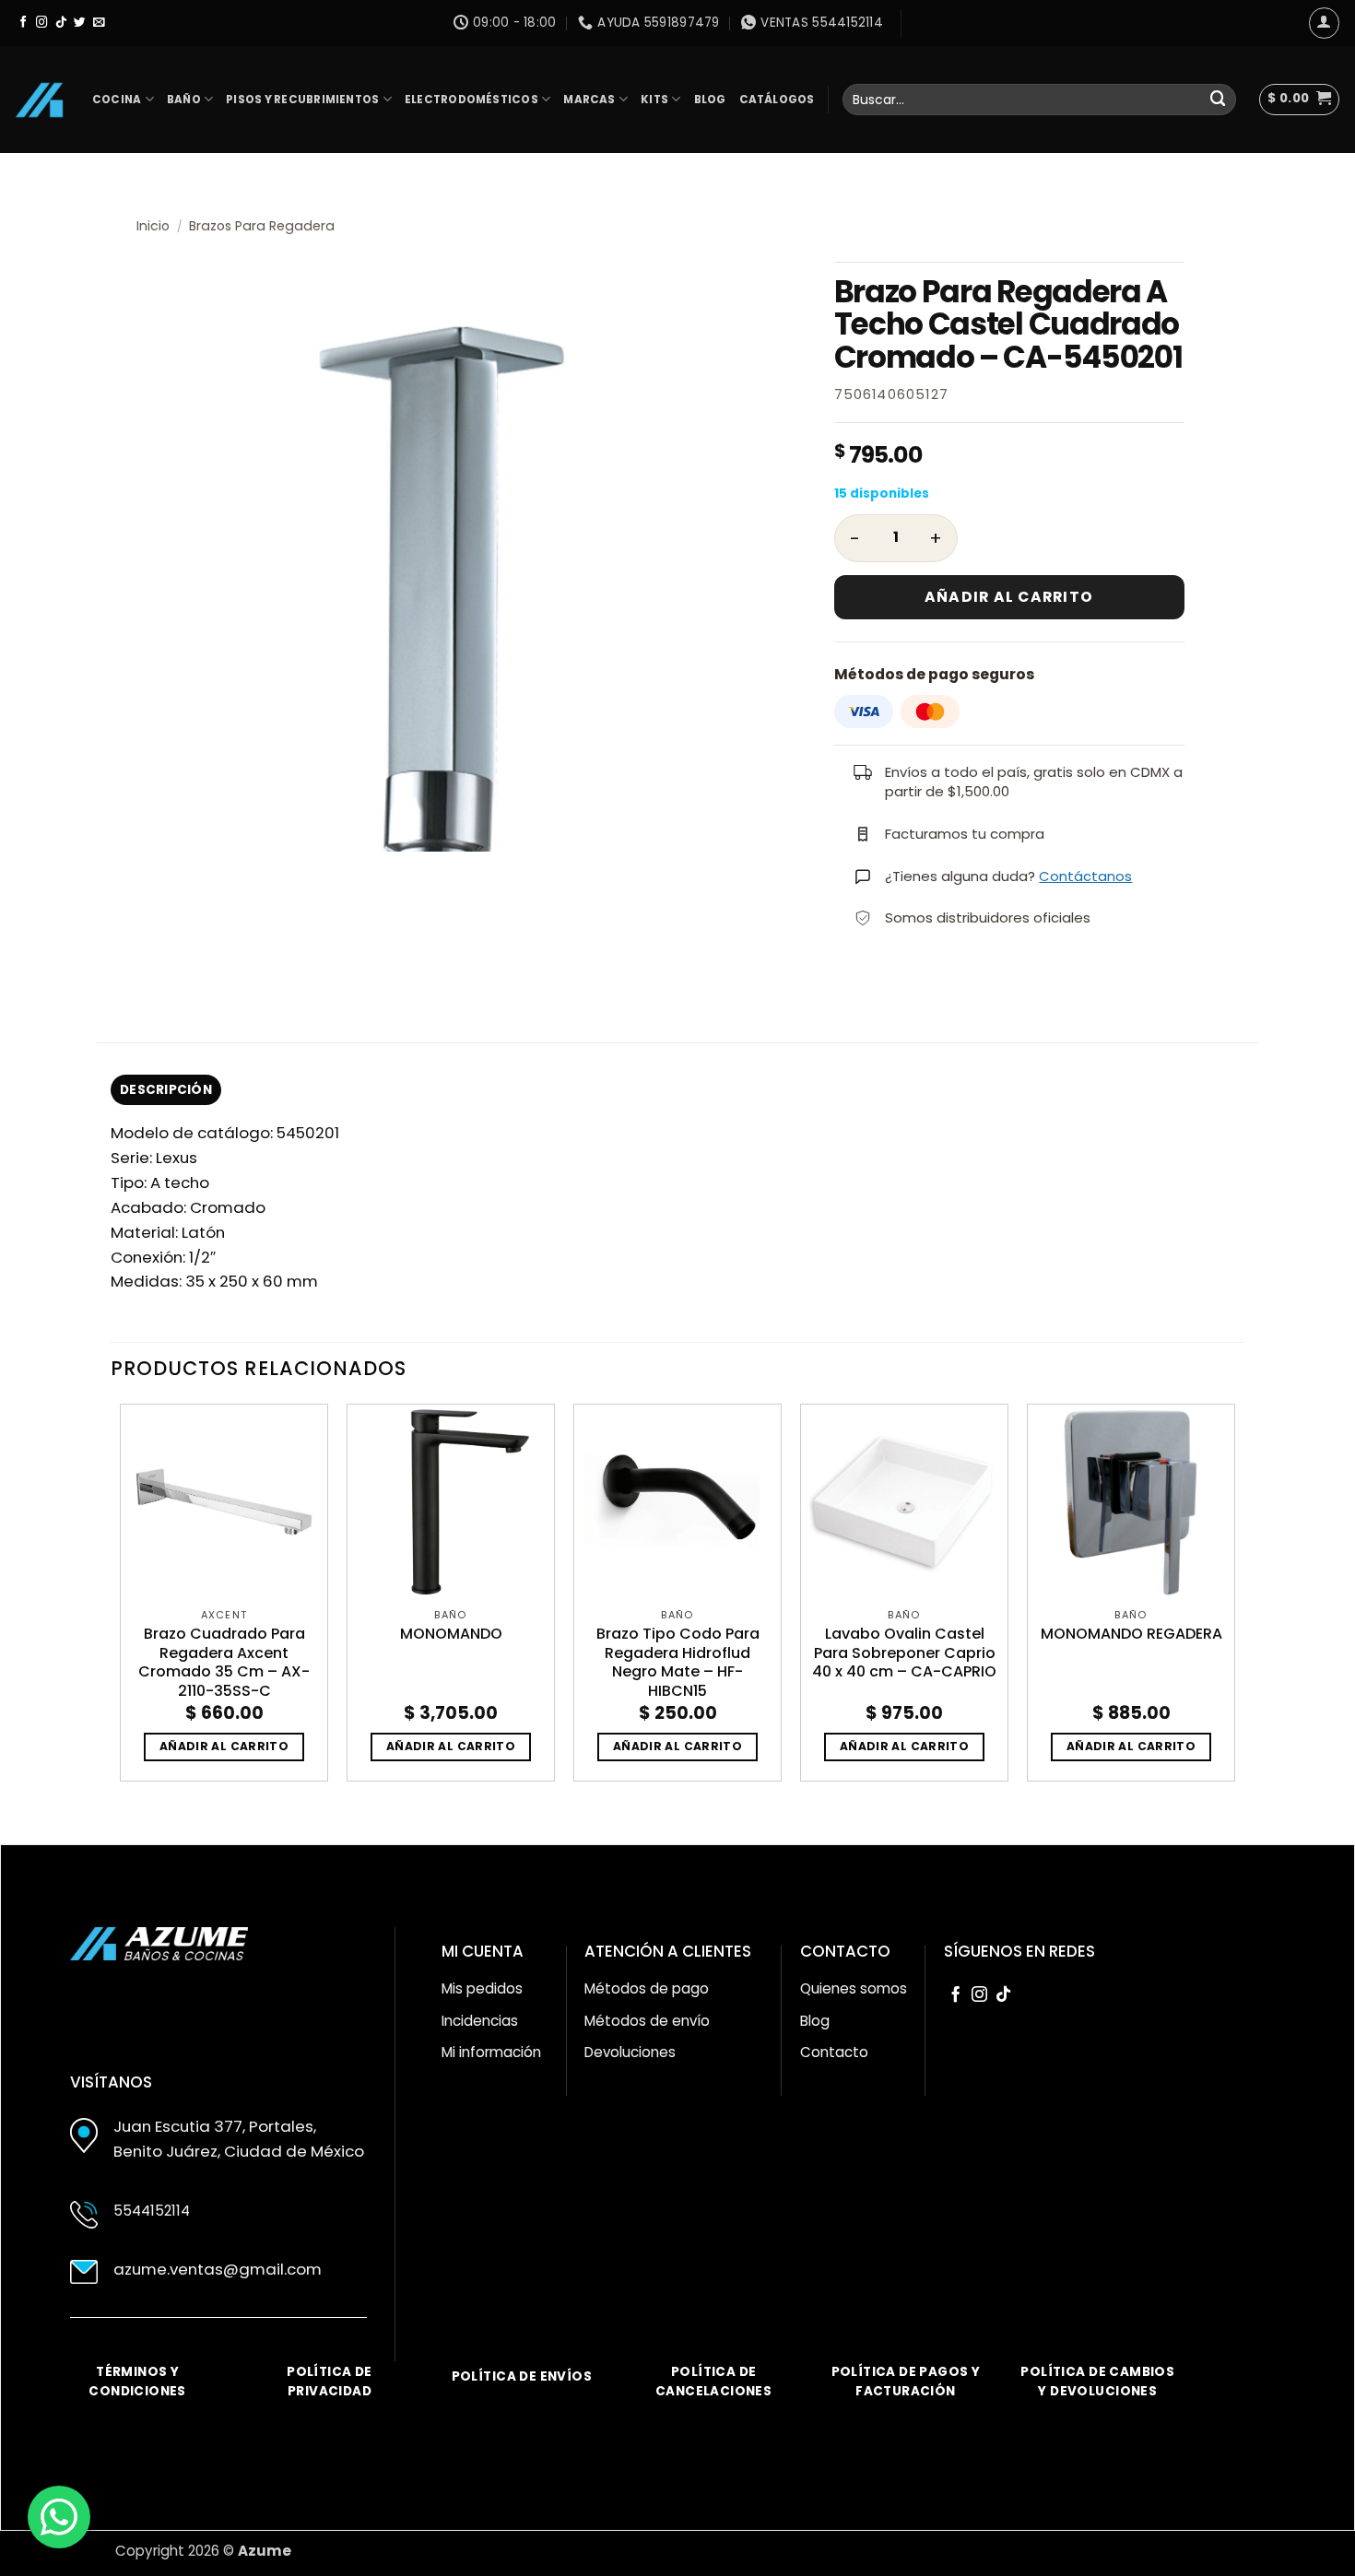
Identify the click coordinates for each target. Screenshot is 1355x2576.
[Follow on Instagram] (42, 23)
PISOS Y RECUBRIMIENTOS (302, 100)
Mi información (491, 2052)
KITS (654, 100)
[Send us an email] (99, 23)
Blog (815, 2021)
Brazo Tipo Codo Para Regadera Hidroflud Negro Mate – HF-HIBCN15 (678, 1663)
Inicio (153, 226)
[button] (1299, 100)
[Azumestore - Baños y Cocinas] (39, 100)
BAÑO (184, 100)
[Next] (1234, 1600)
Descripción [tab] (166, 1090)
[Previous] (121, 1600)
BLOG (710, 100)
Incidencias (480, 2021)
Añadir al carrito (1009, 597)
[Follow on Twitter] (80, 23)
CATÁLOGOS (777, 100)
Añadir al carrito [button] (224, 1746)
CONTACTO (845, 1951)
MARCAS (589, 100)
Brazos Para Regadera (262, 226)
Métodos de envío (647, 2021)
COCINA (117, 100)
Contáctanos (1085, 876)
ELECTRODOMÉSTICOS (471, 100)
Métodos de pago (647, 1988)
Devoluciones (630, 2052)
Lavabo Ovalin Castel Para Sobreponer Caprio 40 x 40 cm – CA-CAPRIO (904, 1653)
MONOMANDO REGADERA (1131, 1635)
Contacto (834, 2052)
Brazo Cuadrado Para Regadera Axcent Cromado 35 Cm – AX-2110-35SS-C (224, 1663)
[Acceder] (1325, 23)
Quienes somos (854, 1988)
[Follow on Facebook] (24, 23)
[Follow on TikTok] (61, 23)
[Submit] (1219, 99)
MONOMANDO (451, 1635)
